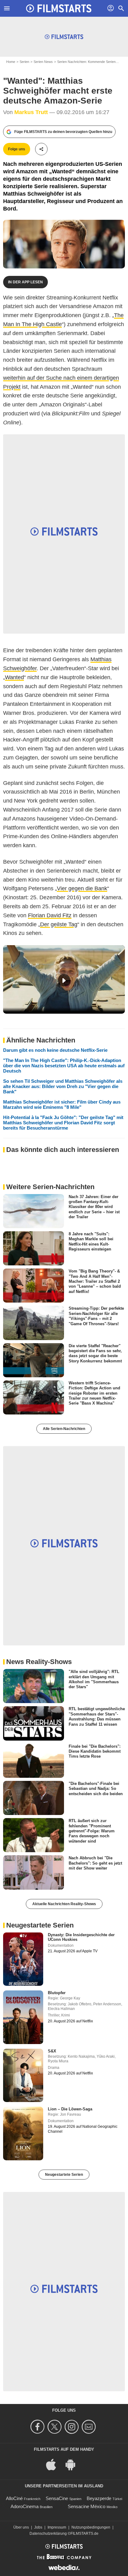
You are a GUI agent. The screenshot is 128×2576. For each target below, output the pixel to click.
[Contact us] (90, 2427)
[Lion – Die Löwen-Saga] (23, 2133)
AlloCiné (14, 2498)
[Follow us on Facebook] (38, 2427)
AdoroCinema (25, 2506)
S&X (52, 2051)
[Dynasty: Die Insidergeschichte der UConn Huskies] (23, 1959)
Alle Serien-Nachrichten (64, 1429)
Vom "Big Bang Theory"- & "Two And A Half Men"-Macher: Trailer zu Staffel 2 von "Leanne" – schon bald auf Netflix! (95, 1281)
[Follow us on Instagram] (73, 2427)
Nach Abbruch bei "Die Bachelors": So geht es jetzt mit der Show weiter (95, 1863)
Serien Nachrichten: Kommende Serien (86, 62)
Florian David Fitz (50, 915)
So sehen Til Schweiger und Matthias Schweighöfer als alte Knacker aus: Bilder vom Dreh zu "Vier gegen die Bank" (63, 1086)
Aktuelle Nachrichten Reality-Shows (64, 1904)
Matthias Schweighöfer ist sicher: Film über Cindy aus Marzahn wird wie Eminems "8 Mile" (62, 1104)
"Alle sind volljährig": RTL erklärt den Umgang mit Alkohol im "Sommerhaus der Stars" (94, 1679)
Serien (24, 62)
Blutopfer (57, 1993)
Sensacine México (87, 2506)
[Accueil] (59, 8)
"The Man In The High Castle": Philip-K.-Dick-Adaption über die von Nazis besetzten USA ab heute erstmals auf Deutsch (64, 1066)
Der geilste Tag (59, 924)
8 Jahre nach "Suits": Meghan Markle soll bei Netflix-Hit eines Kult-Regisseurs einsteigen (91, 1242)
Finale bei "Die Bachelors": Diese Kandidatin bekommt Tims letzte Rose (95, 1751)
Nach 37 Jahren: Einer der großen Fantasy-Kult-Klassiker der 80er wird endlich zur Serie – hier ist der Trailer (94, 1206)
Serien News (43, 62)
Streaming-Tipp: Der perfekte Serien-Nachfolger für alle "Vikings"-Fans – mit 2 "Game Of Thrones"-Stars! (96, 1316)
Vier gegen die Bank (82, 888)
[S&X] (23, 2075)
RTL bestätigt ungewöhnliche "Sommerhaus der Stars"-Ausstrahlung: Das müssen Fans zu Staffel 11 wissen (97, 1716)
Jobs (38, 2527)
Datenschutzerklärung (48, 2534)
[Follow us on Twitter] (55, 2427)
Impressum (57, 2527)
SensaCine (57, 2498)
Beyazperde (99, 2498)
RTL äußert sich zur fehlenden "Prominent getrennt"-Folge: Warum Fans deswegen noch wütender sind (92, 1831)
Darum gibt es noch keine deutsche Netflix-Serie (55, 1050)
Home (11, 62)
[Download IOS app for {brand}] (54, 2464)
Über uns (21, 2527)
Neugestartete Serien (64, 2175)
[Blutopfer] (23, 2017)
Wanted (14, 677)
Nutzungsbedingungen (91, 2527)
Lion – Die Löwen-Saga (70, 2109)
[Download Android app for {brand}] (74, 2464)
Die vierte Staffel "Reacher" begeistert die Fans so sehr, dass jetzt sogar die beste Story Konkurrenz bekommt (95, 1353)
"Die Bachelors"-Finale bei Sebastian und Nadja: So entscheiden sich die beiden (96, 1789)
